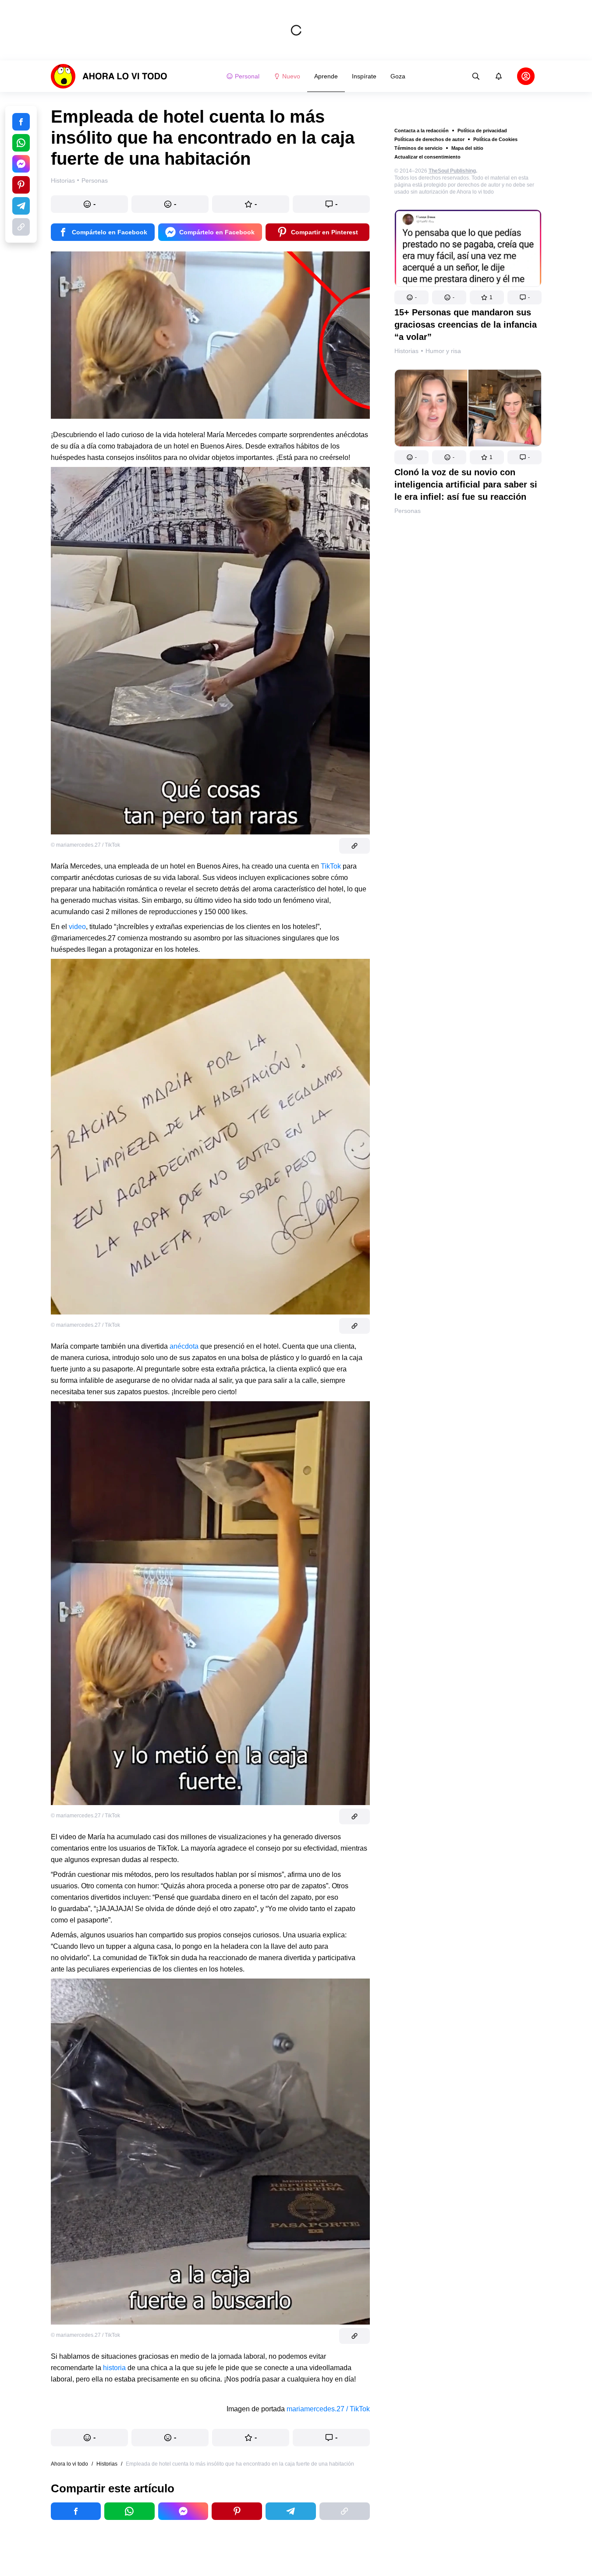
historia (114, 2368)
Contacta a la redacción (422, 131)
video (77, 927)
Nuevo (291, 76)
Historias (406, 351)
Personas (408, 511)
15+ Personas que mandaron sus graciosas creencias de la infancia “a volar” (466, 325)
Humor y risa (443, 351)
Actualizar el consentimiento (427, 157)
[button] (411, 297)
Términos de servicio (418, 148)
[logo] (109, 76)
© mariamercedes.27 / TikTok (85, 845)
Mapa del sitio (467, 148)
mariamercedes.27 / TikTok (328, 2409)
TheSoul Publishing (452, 171)
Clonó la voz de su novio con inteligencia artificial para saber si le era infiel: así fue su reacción (466, 484)
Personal (247, 76)
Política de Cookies (495, 139)
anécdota (184, 1346)
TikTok (331, 866)
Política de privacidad (482, 131)
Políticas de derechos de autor (429, 139)
